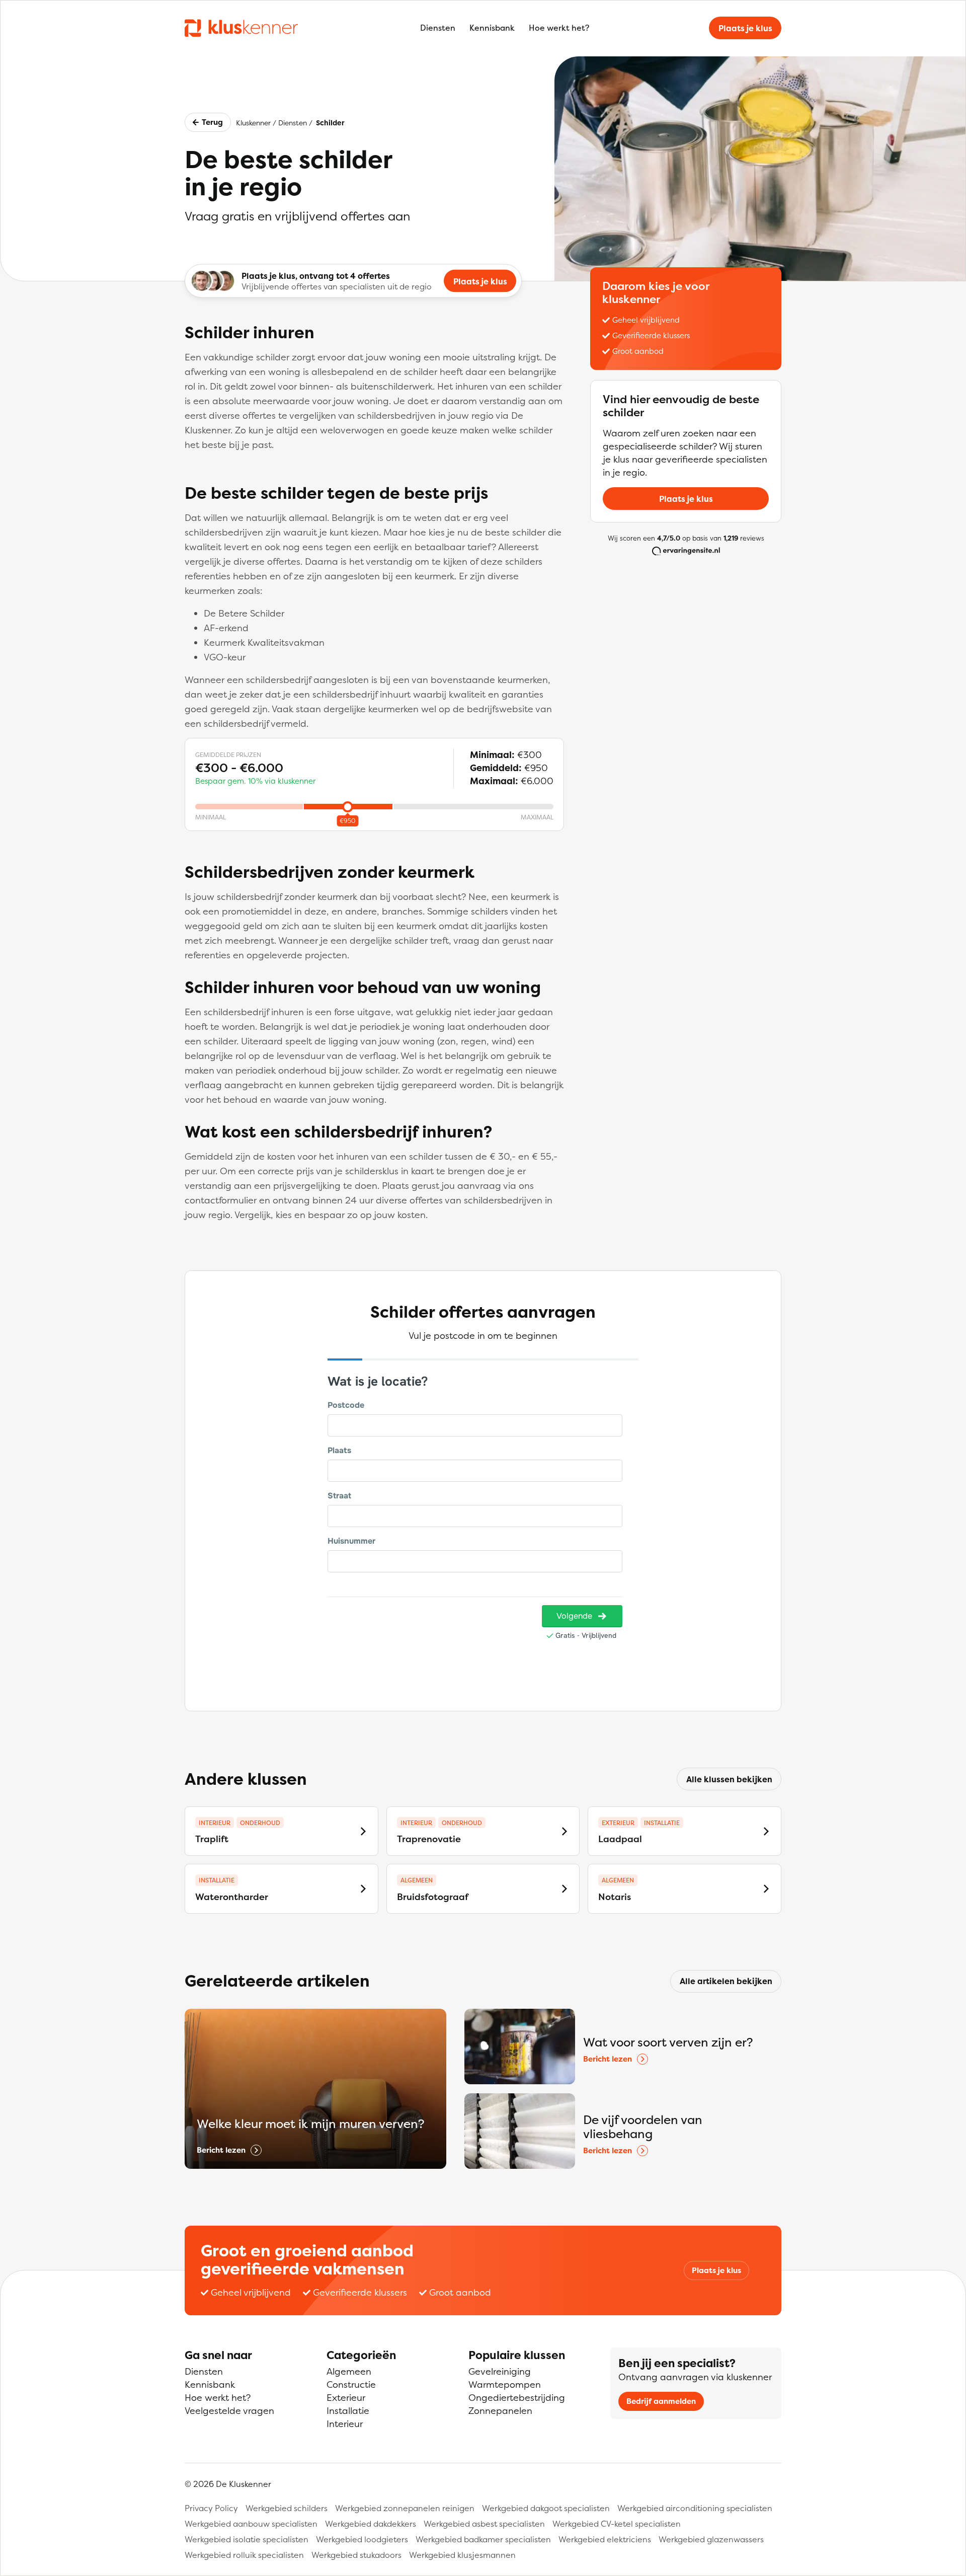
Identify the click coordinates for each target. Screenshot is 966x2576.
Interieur (345, 2424)
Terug (212, 122)
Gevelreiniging (500, 2371)
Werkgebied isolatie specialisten (247, 2539)
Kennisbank (492, 28)
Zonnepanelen (500, 2411)
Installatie (348, 2411)
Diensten (438, 28)
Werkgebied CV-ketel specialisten (617, 2524)
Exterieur (346, 2398)
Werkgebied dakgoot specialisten (546, 2508)
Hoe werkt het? (559, 28)
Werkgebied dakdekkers (371, 2524)
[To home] (241, 28)
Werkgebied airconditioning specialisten (695, 2508)
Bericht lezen (221, 2150)
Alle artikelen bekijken (726, 1981)
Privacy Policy (211, 2508)
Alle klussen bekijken (729, 1779)
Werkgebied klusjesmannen (462, 2555)
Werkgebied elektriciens (605, 2539)
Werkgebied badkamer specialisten (483, 2539)
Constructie (351, 2384)
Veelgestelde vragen (229, 2411)
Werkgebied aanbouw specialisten (251, 2524)
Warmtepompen (505, 2384)
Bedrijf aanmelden (661, 2401)
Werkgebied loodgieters (362, 2539)
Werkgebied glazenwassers (711, 2539)
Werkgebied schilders (287, 2508)
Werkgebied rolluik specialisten (244, 2555)
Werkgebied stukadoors (356, 2555)
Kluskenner (253, 123)
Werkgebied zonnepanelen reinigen (405, 2508)
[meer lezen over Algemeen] (565, 1889)
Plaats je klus (745, 28)
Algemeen (349, 2371)
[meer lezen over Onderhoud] (363, 1831)
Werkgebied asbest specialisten (484, 2524)
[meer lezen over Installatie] (766, 1831)
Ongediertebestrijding (517, 2398)
